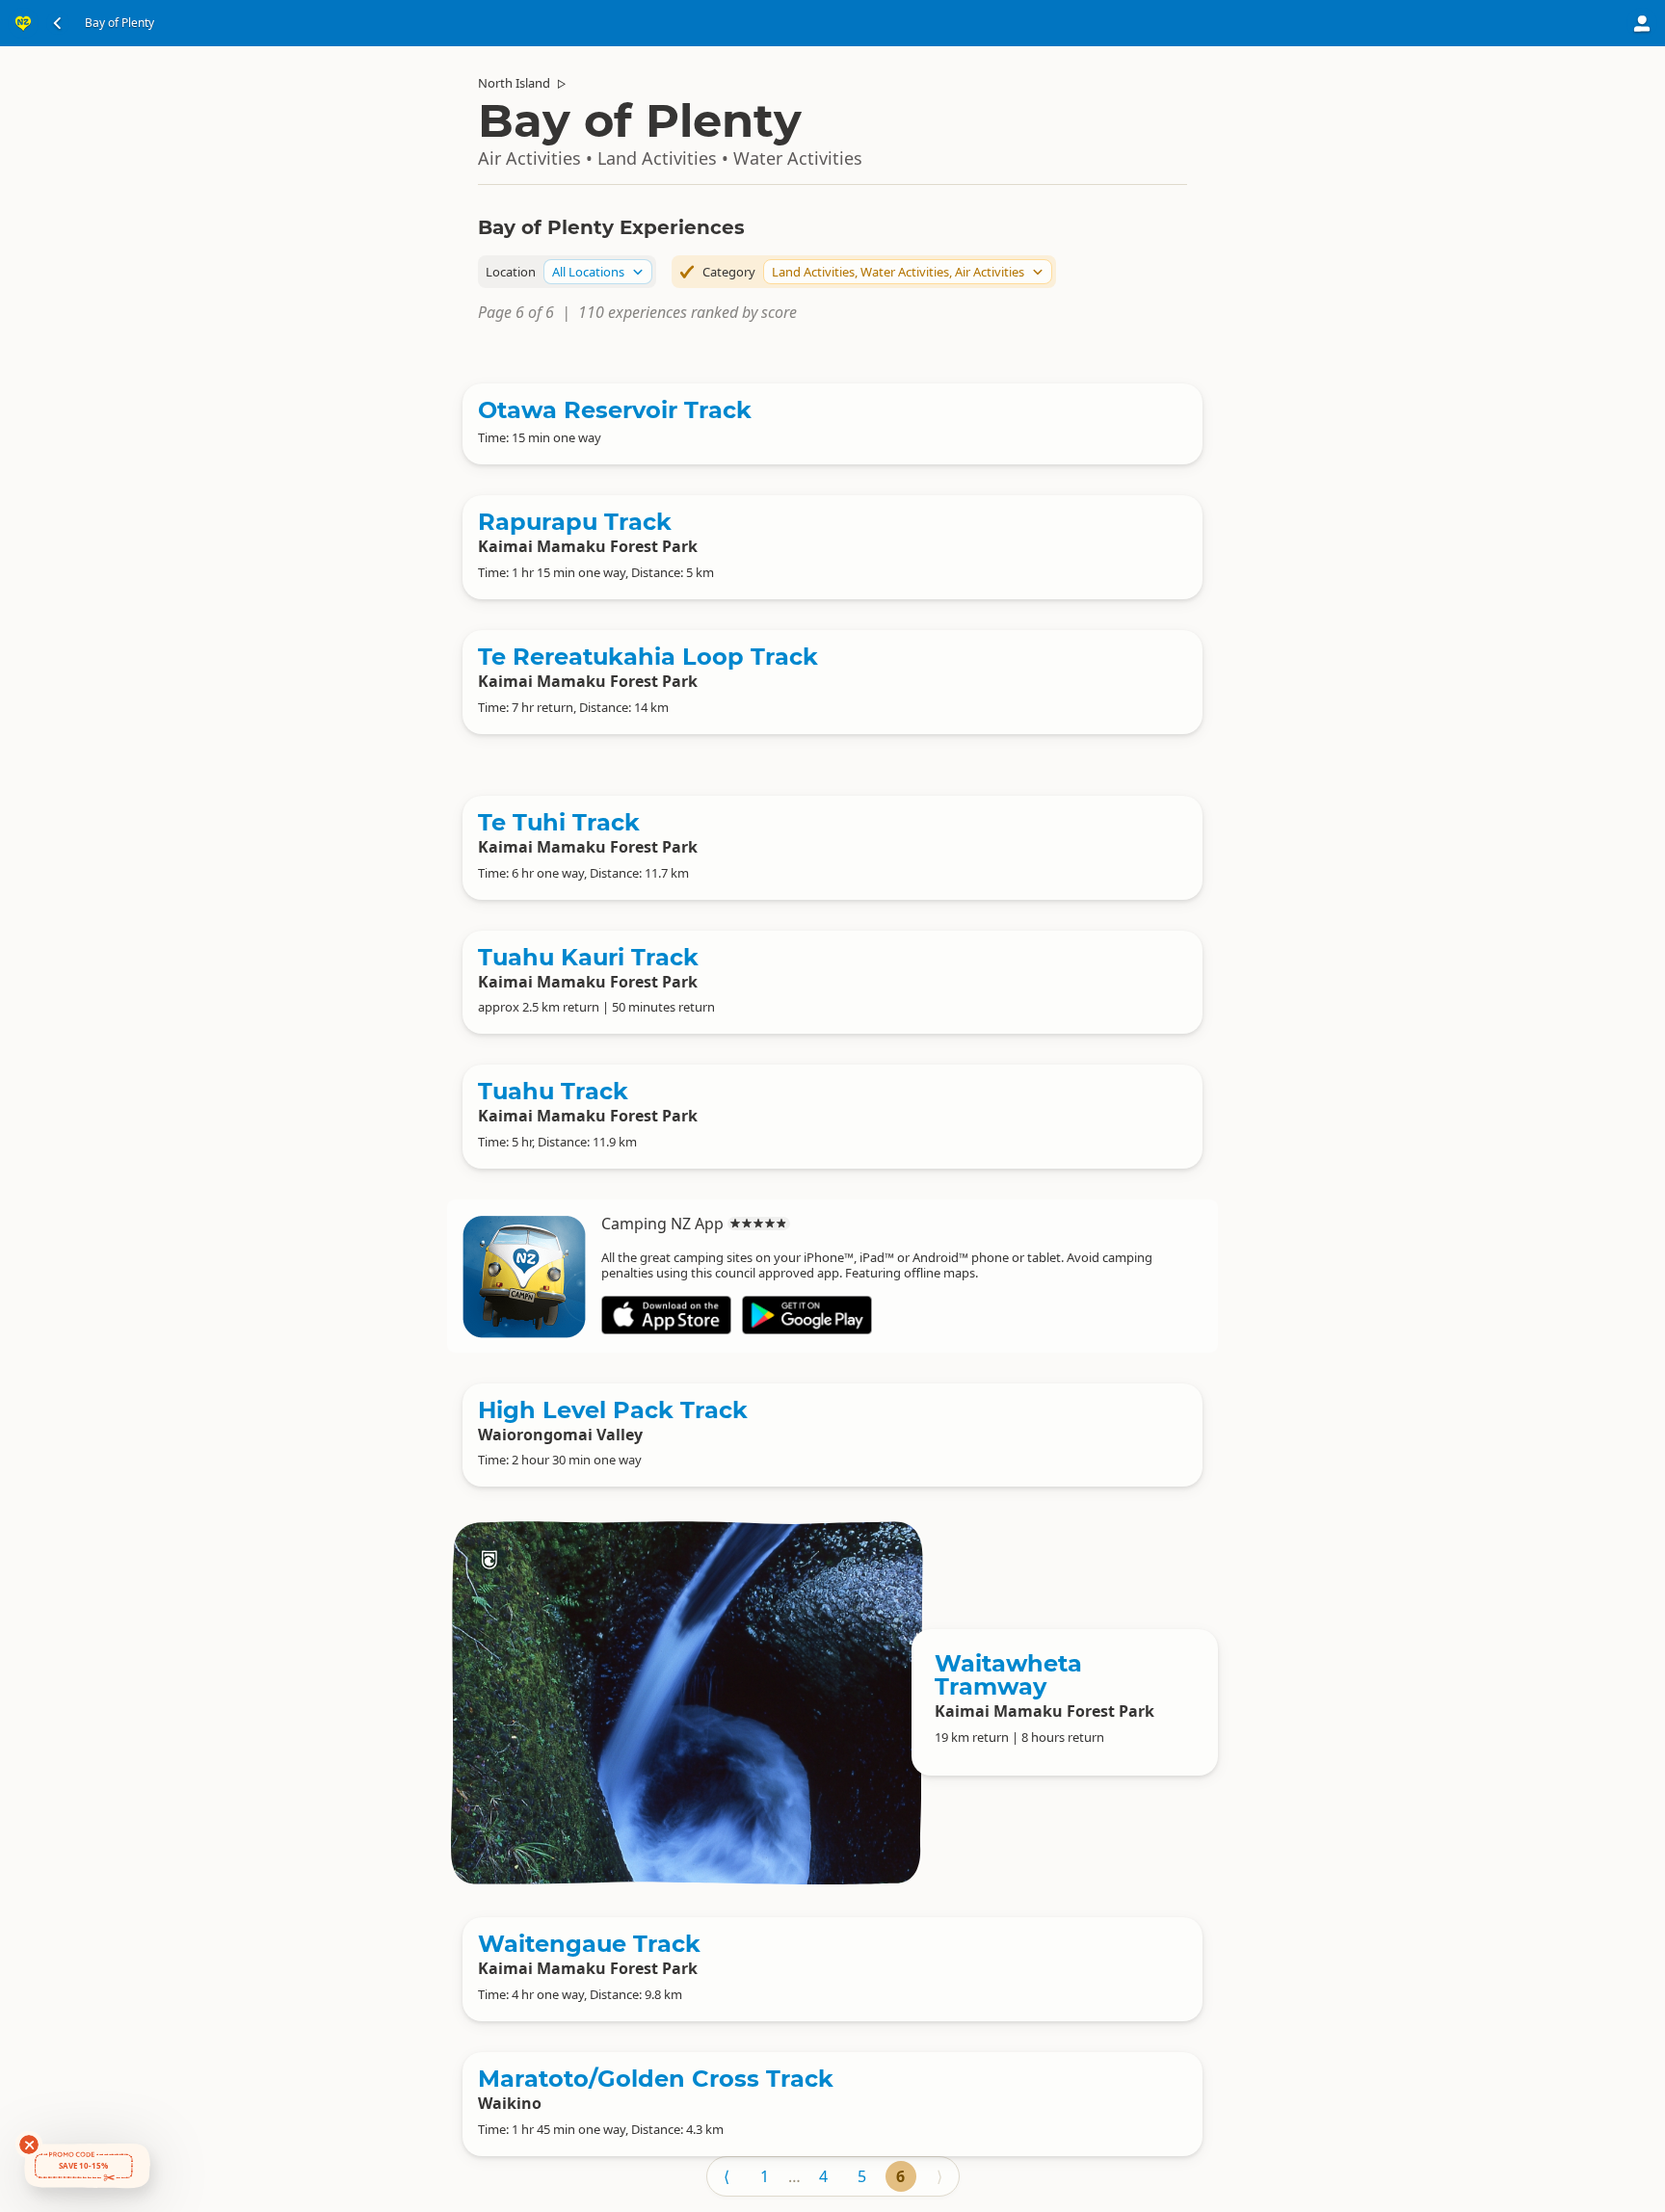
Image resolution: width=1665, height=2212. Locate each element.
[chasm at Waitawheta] (687, 1702)
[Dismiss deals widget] (29, 2145)
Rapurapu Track (575, 522)
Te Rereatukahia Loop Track (648, 657)
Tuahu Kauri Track (588, 957)
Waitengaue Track (589, 1944)
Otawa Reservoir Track (615, 410)
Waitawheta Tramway (1008, 1675)
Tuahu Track (553, 1091)
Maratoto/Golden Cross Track (656, 2079)
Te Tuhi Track (559, 822)
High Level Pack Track (613, 1410)
